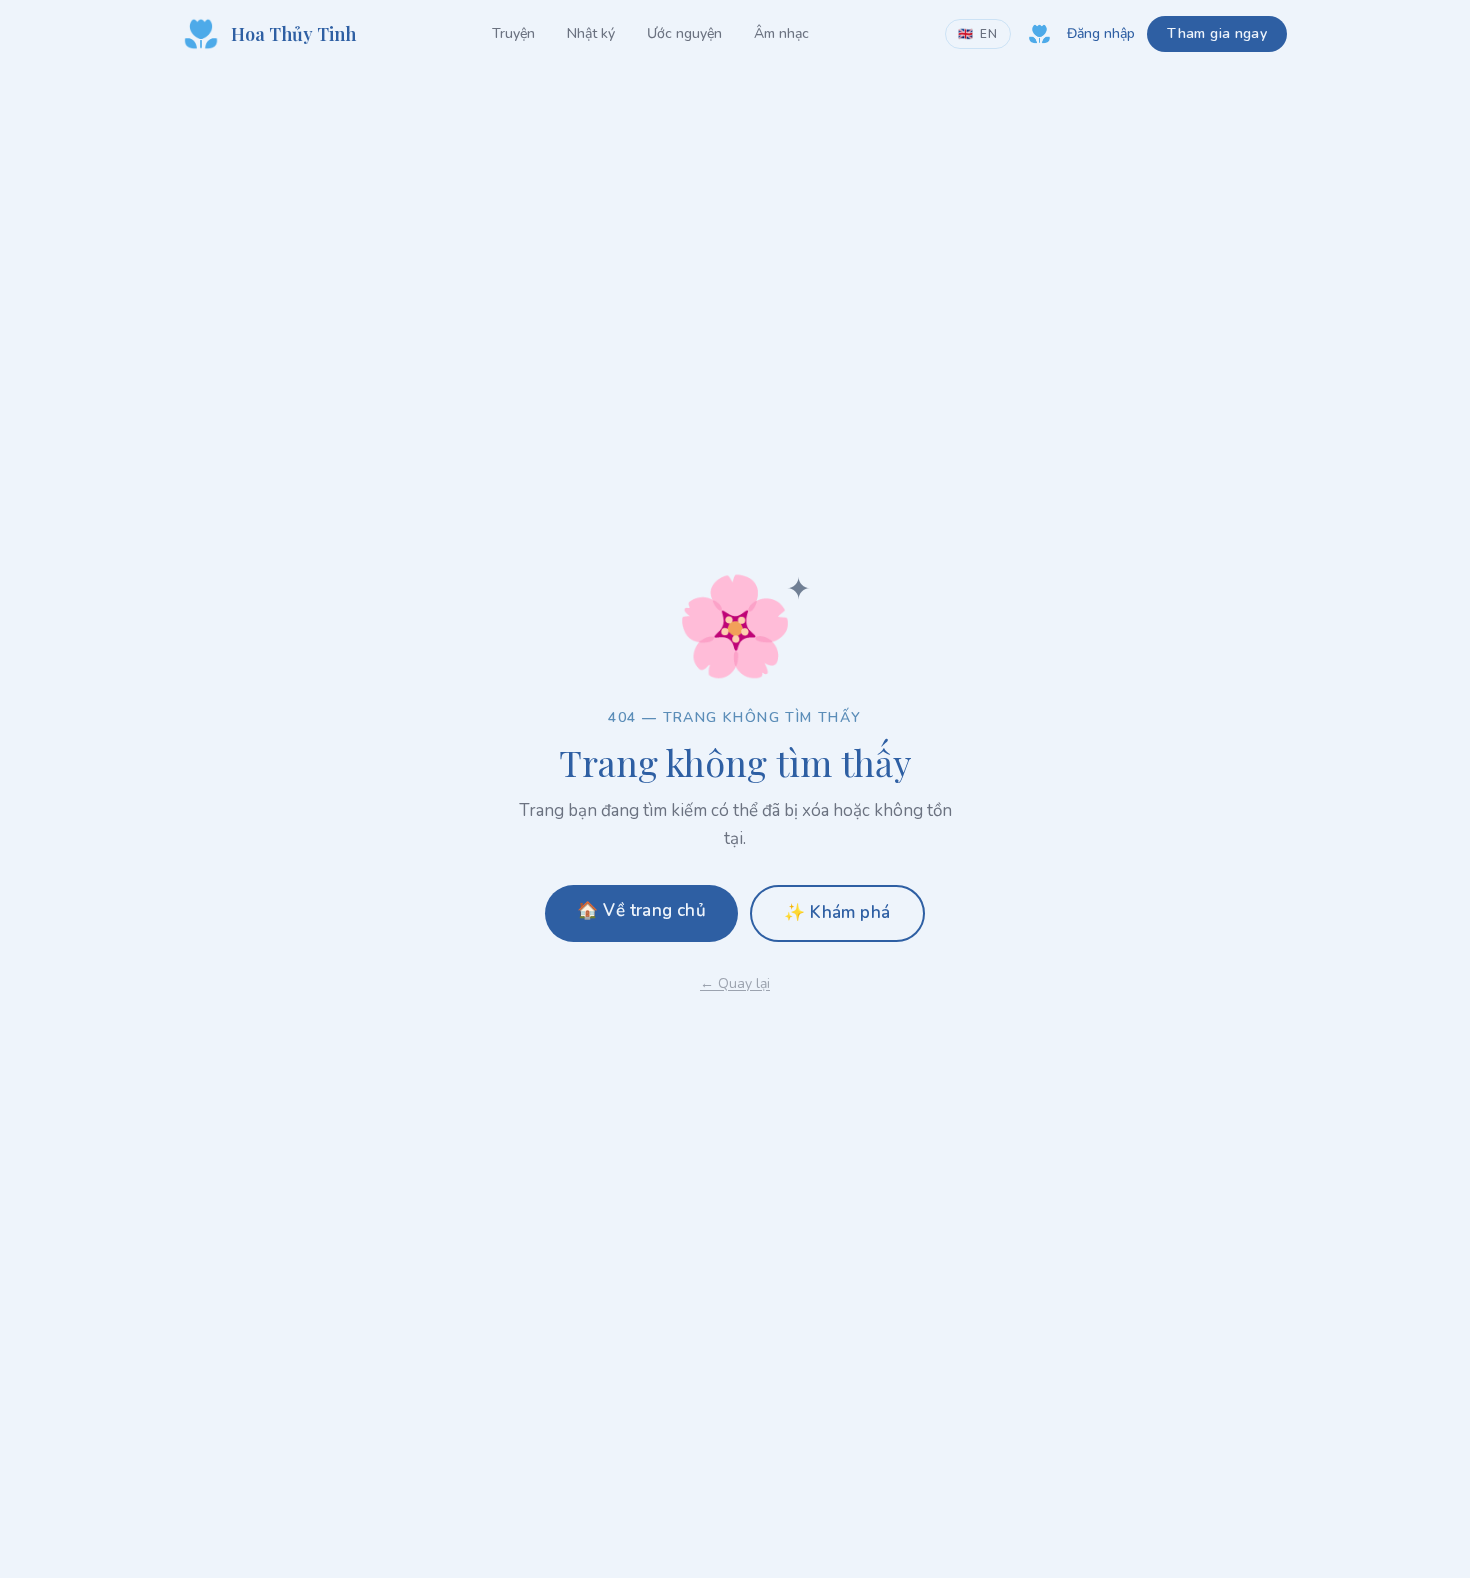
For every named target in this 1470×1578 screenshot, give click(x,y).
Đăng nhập (1101, 33)
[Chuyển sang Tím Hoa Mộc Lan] (1039, 34)
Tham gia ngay (1217, 33)
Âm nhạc (781, 33)
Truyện (513, 33)
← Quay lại (735, 983)
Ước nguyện (684, 33)
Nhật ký (591, 33)
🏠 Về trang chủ (641, 910)
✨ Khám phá (837, 912)
